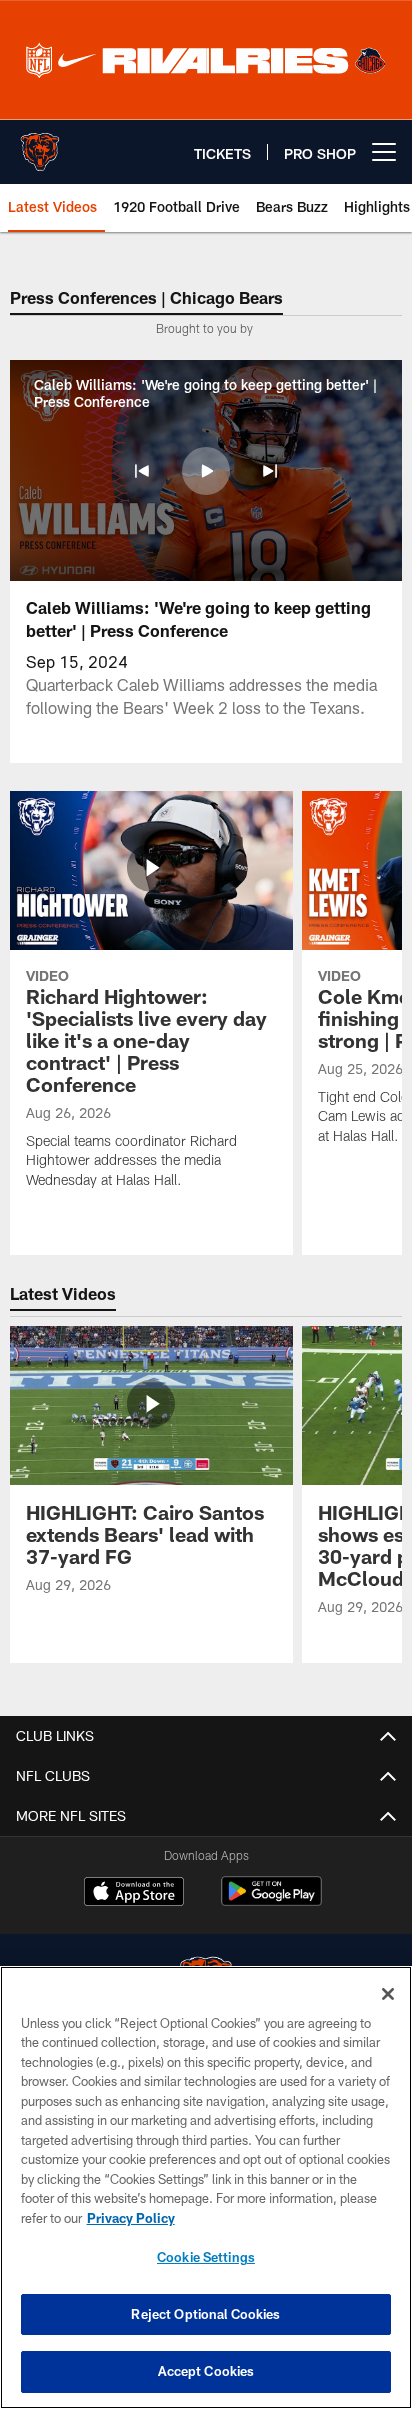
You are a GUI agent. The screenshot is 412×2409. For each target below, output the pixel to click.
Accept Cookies (206, 2371)
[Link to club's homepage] (40, 144)
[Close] (388, 1994)
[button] (142, 471)
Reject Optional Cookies (205, 2314)
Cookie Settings (206, 2257)
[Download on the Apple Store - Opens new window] (134, 1894)
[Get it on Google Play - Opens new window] (271, 1901)
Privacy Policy (131, 2218)
